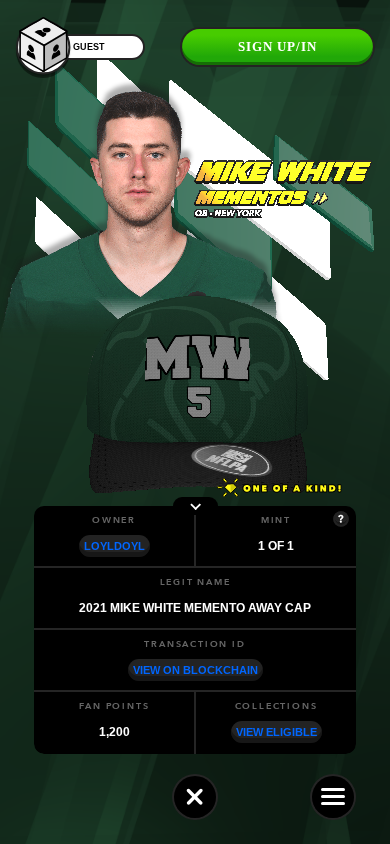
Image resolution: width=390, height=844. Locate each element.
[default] (195, 797)
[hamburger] (333, 797)
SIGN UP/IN (277, 46)
